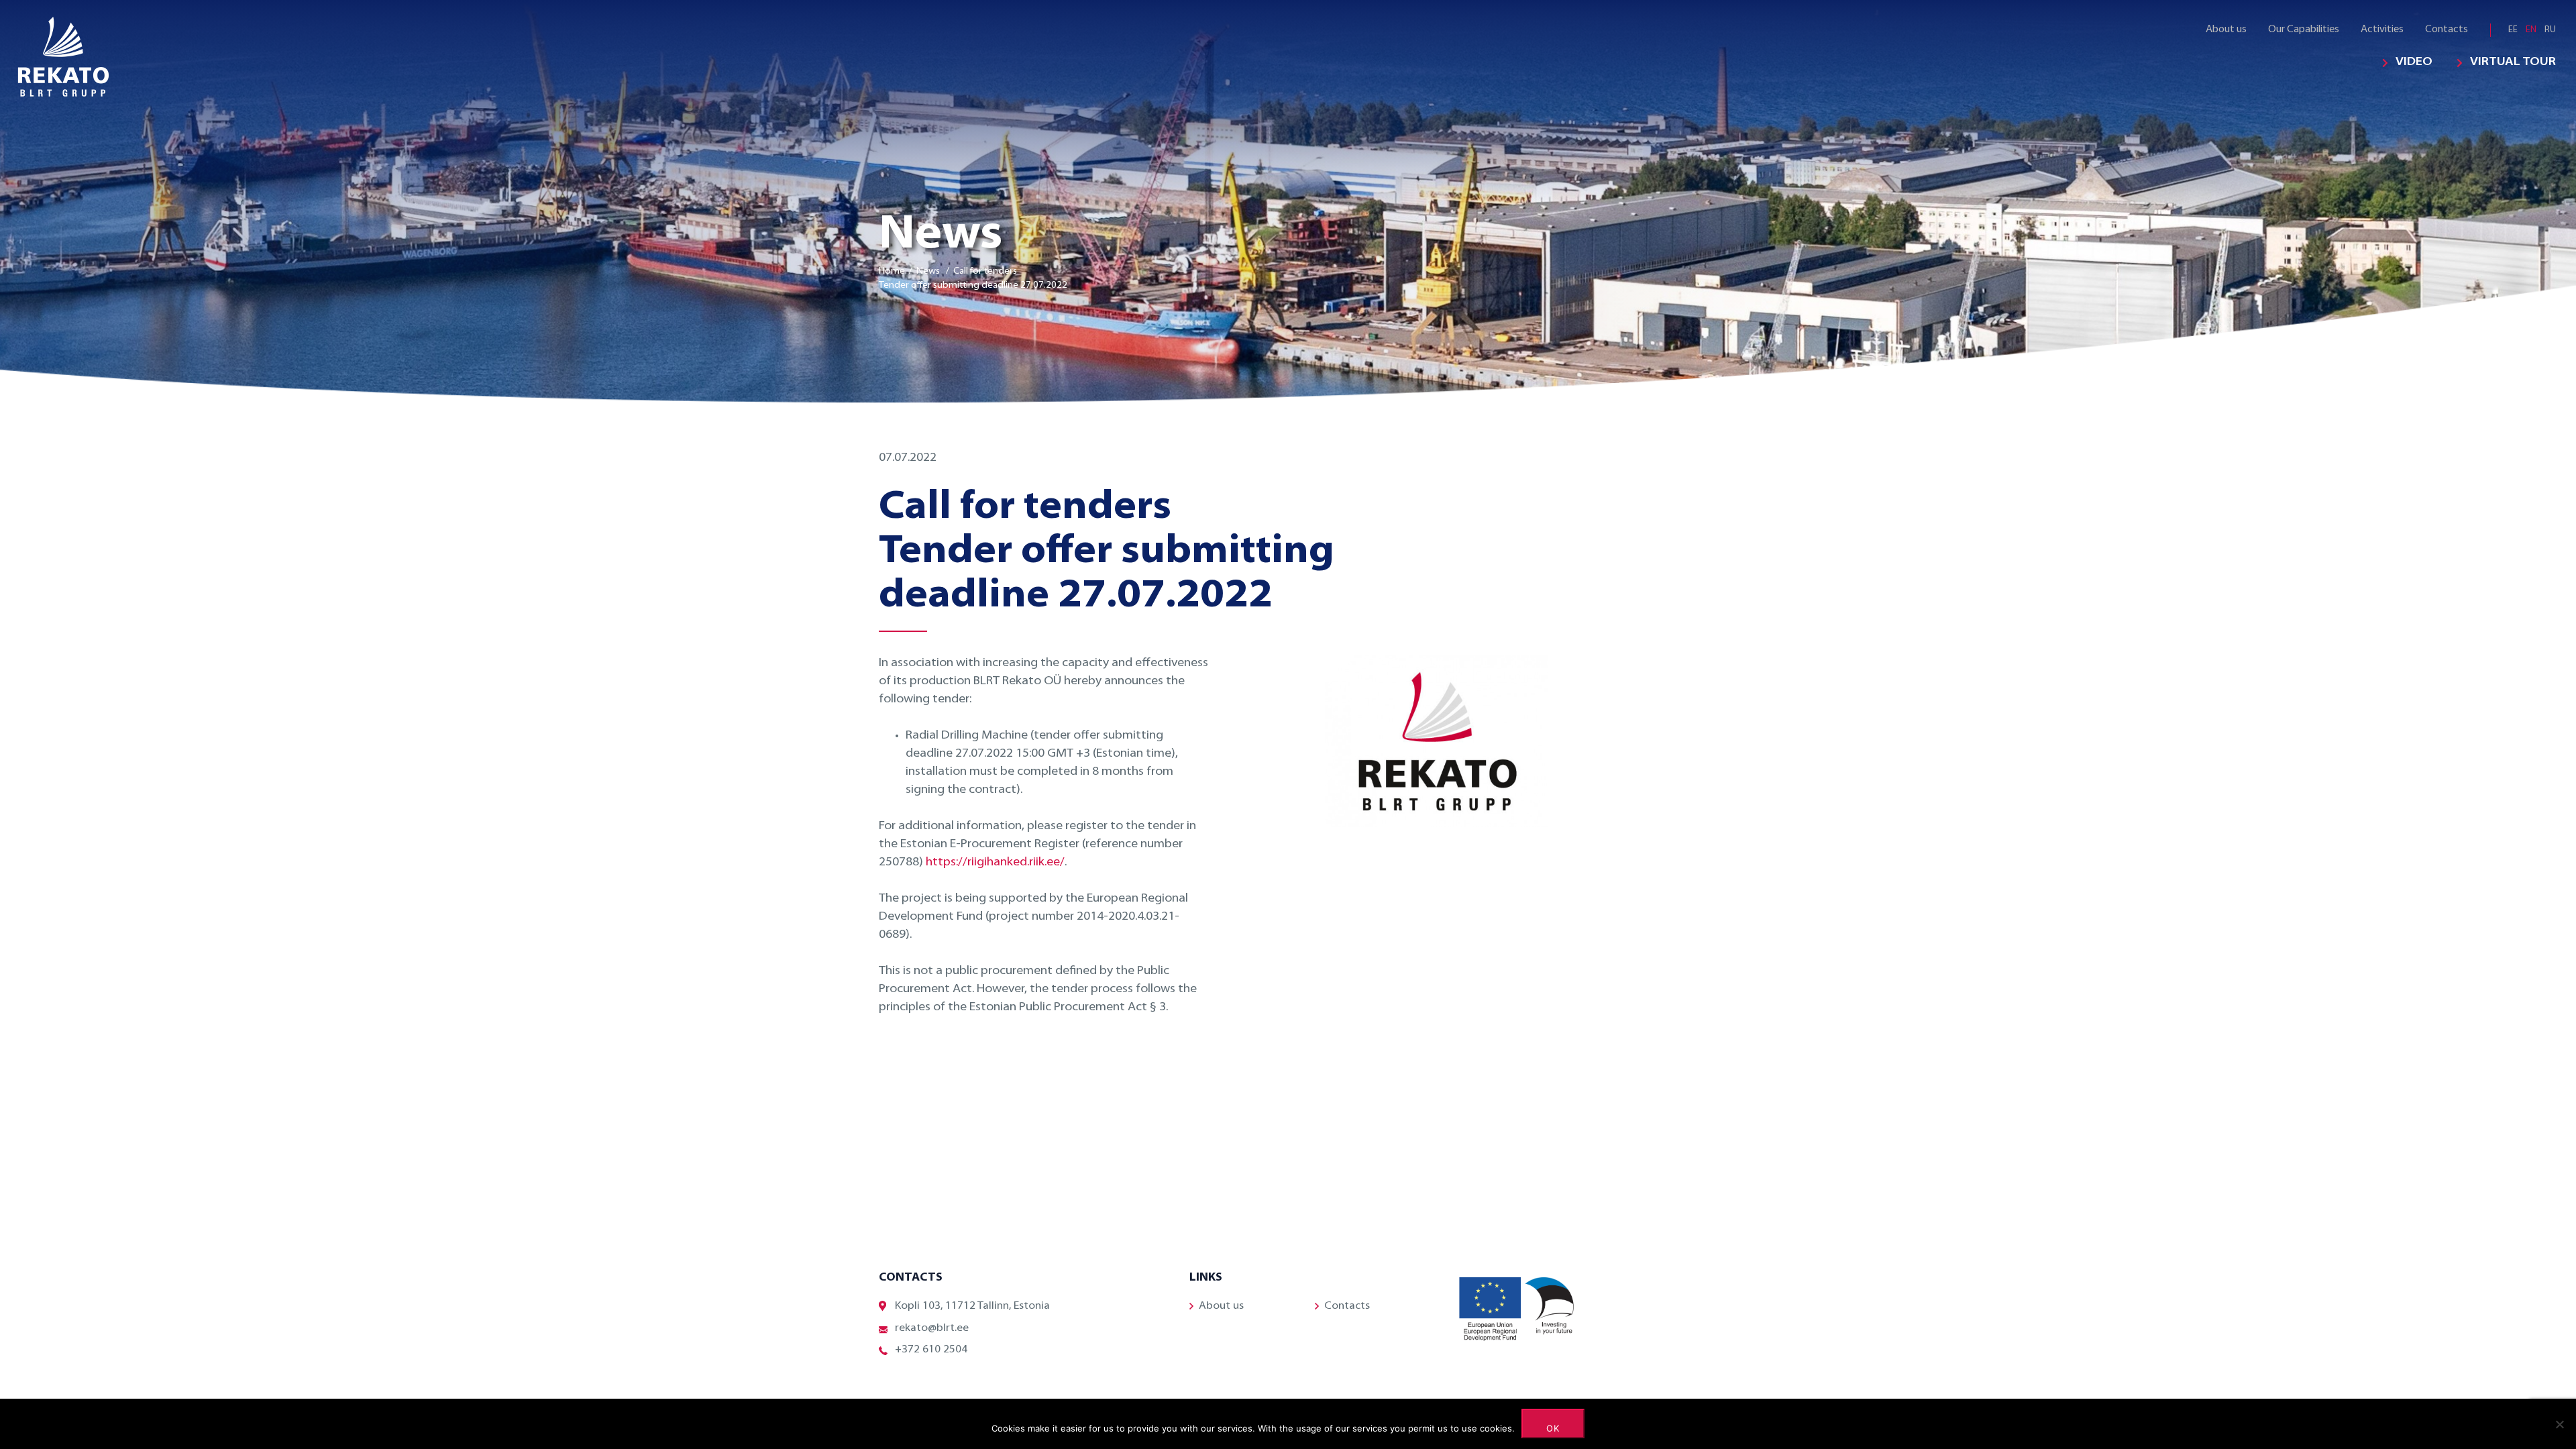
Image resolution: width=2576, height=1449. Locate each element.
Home (892, 271)
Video (2414, 62)
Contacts (2447, 30)
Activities (2382, 30)
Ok (1553, 1428)
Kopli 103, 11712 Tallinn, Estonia (972, 1306)
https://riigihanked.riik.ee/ (995, 863)
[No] (2559, 1424)
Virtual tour (2513, 62)
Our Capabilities (2304, 30)
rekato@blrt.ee (932, 1328)
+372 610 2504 (931, 1350)
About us (2226, 30)
